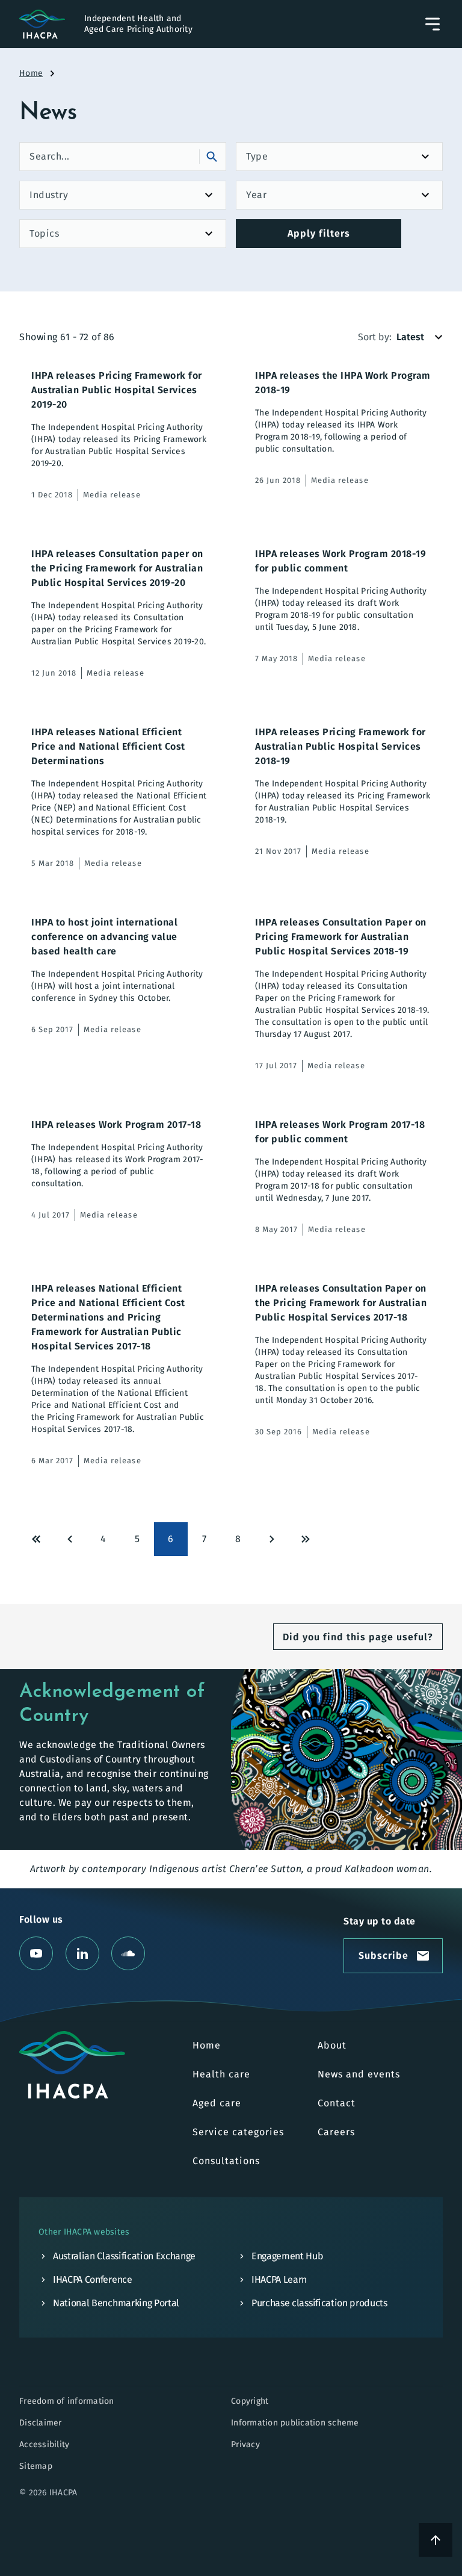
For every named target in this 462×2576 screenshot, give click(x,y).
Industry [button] (49, 195)
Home (31, 73)
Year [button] (256, 195)
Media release (112, 495)
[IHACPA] (72, 2065)
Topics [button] (44, 233)
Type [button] (257, 156)
